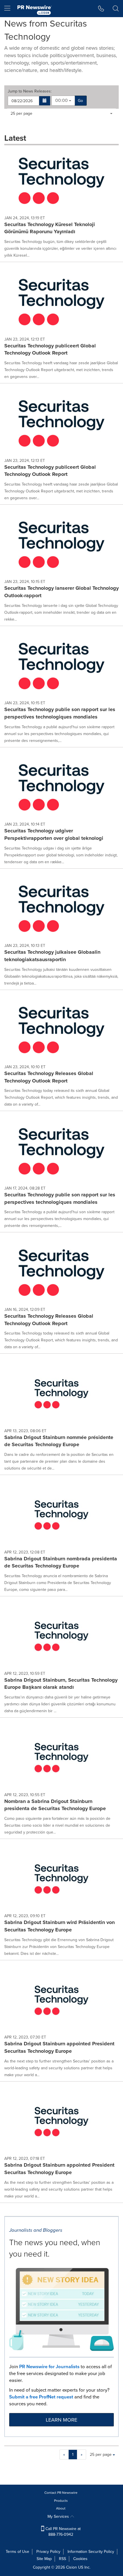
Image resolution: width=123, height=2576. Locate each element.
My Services (59, 2516)
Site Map (44, 2559)
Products (61, 2501)
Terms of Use (17, 2552)
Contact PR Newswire (61, 2493)
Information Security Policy (91, 2552)
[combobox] (63, 101)
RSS (63, 2559)
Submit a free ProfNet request (41, 2397)
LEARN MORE (61, 2420)
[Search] (116, 9)
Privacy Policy (48, 2552)
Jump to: (30, 91)
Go (80, 101)
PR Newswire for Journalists (49, 2367)
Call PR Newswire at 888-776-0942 (63, 2532)
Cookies (80, 2559)
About (61, 2508)
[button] (45, 101)
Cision (72, 2567)
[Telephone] (101, 9)
